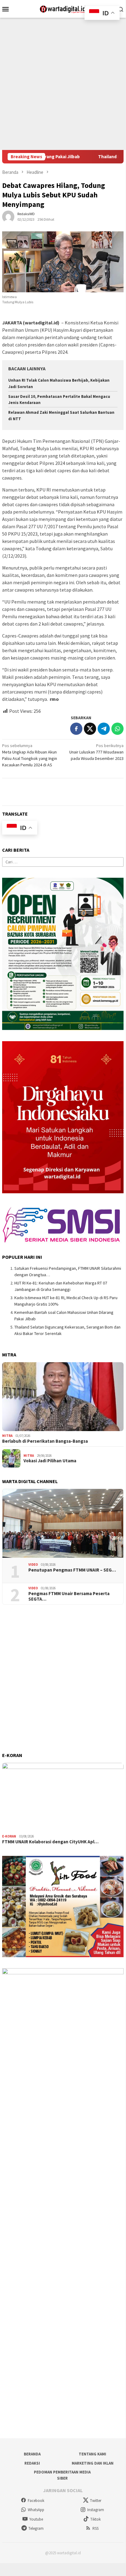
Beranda (32, 2454)
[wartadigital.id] (63, 8)
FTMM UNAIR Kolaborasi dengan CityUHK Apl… (50, 1842)
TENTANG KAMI (92, 2454)
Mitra (7, 1436)
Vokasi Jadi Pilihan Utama (50, 1461)
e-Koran (9, 1836)
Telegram (36, 2528)
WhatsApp (36, 2510)
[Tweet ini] (90, 729)
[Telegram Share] (104, 729)
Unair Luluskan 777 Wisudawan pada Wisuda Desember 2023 (96, 752)
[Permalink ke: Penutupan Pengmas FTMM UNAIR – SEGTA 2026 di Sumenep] (63, 1524)
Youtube (36, 2519)
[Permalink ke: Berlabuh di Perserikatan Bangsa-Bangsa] (63, 1397)
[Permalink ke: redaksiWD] (8, 216)
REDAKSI (32, 2463)
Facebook (36, 2501)
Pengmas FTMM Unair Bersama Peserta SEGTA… (69, 1596)
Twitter (96, 2501)
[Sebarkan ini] (76, 729)
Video (33, 1565)
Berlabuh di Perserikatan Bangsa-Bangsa (45, 1441)
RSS (95, 2528)
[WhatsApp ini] (117, 729)
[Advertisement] (63, 84)
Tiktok (95, 2519)
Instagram (96, 2510)
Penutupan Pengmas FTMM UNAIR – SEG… (72, 1570)
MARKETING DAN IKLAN (93, 2463)
